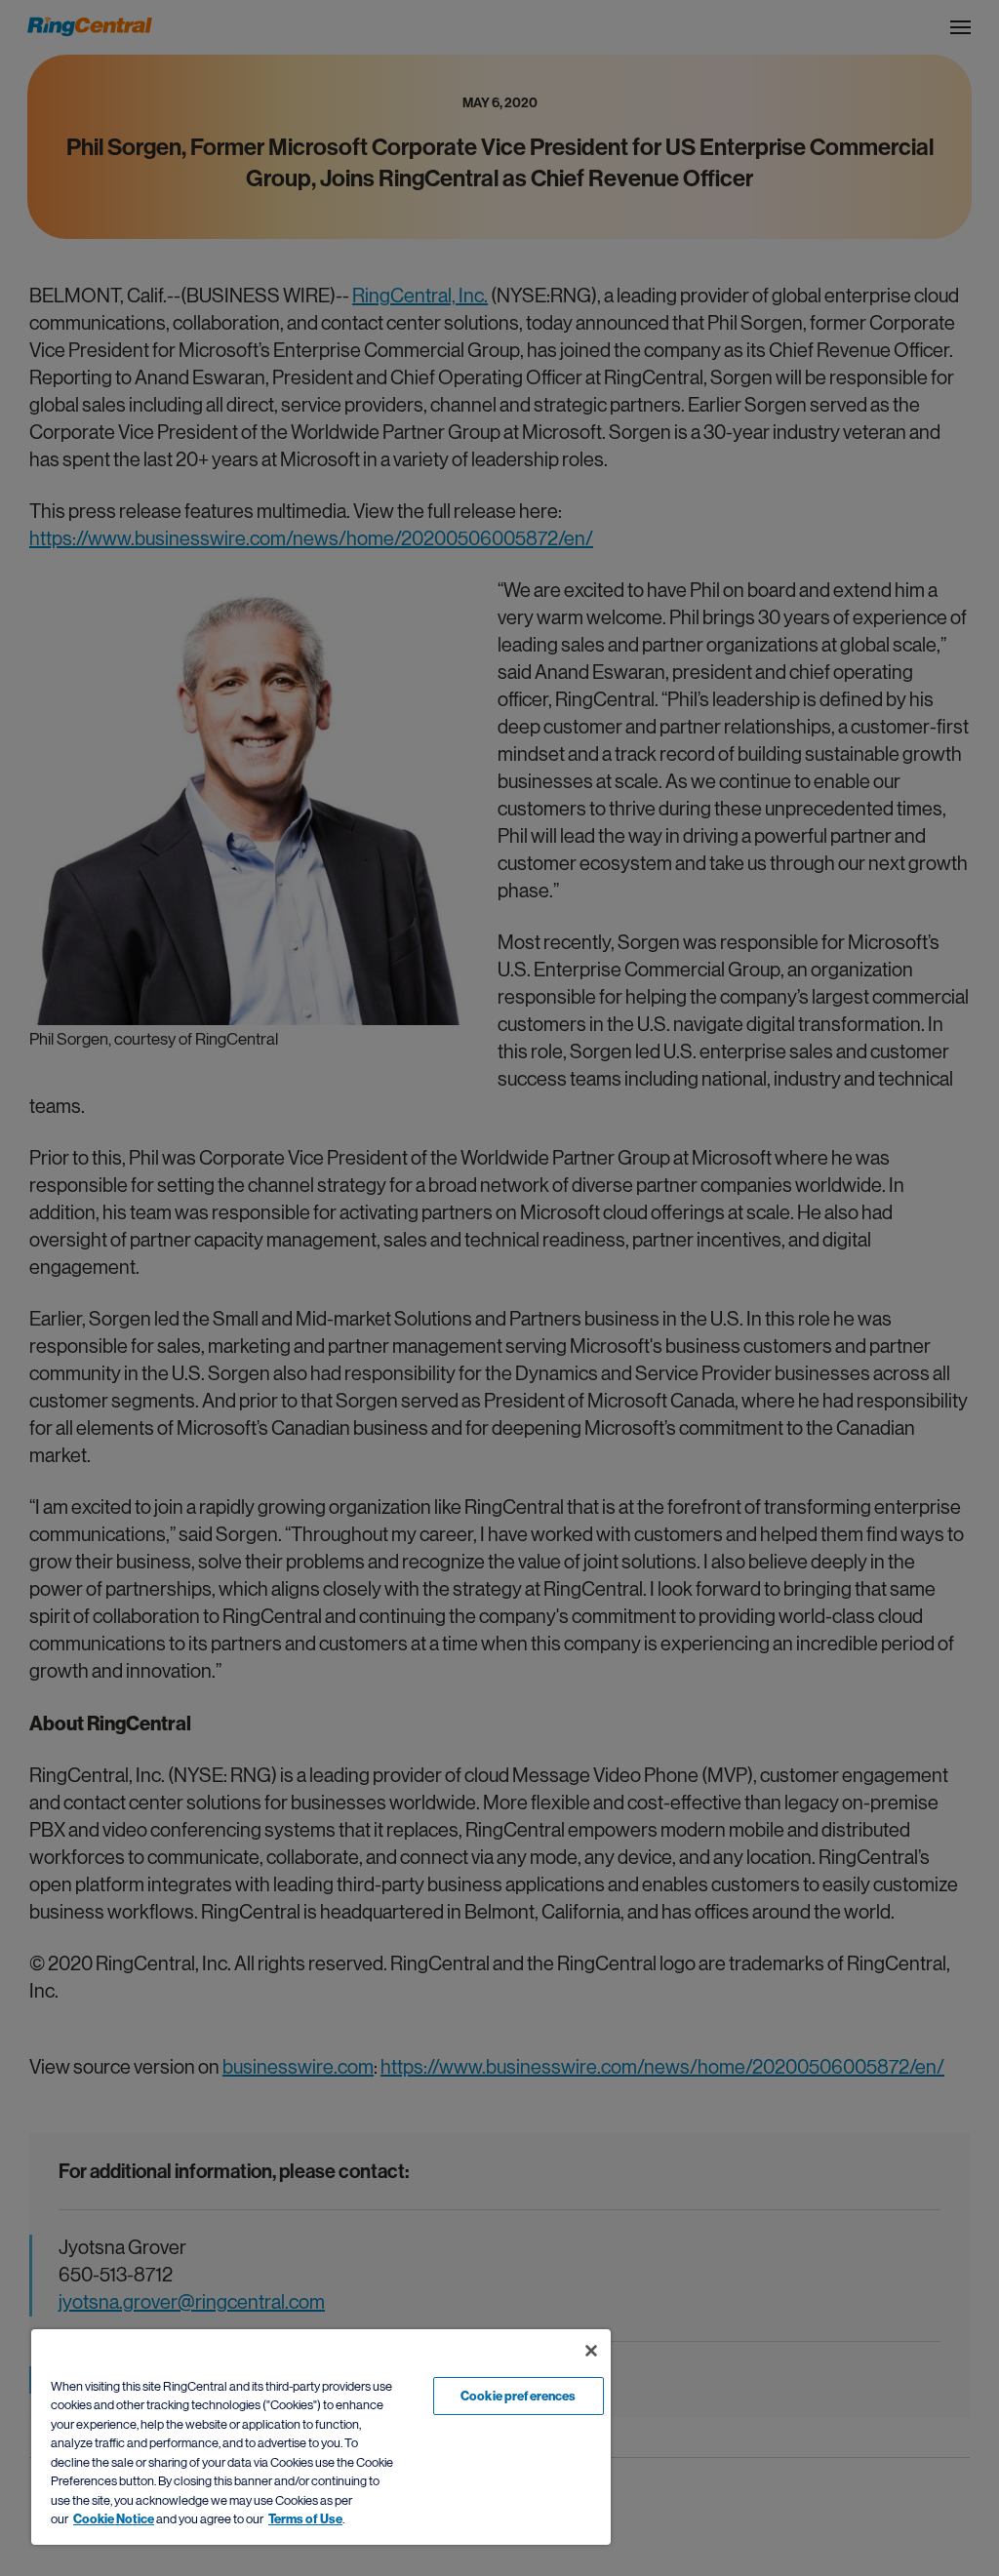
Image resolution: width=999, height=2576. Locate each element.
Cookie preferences (518, 2396)
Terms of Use (305, 2519)
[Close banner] (591, 2351)
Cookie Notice (114, 2519)
